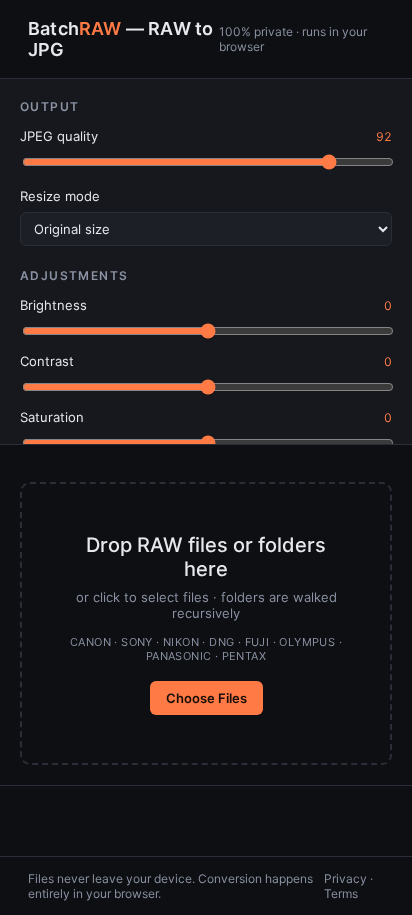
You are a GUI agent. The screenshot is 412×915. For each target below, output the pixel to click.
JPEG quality (59, 136)
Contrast (47, 361)
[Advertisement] (206, 821)
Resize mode (60, 196)
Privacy (345, 878)
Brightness (53, 305)
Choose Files (206, 698)
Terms (341, 893)
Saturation (52, 417)
